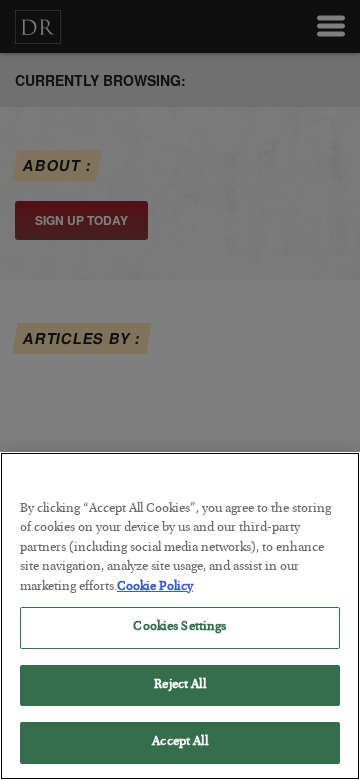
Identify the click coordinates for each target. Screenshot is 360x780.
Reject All (179, 685)
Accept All (179, 742)
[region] (180, 616)
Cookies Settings (179, 627)
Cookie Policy (155, 587)
